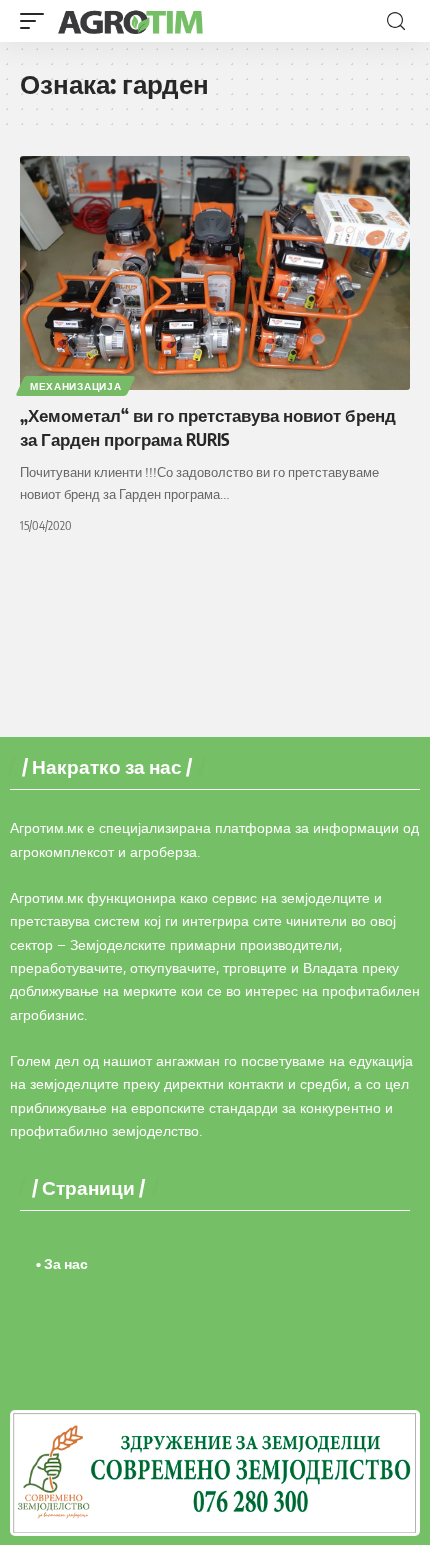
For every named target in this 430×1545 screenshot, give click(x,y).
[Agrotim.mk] (131, 21)
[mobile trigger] (37, 21)
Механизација (75, 386)
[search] (396, 21)
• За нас (62, 1263)
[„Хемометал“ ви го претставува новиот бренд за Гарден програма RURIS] (215, 273)
